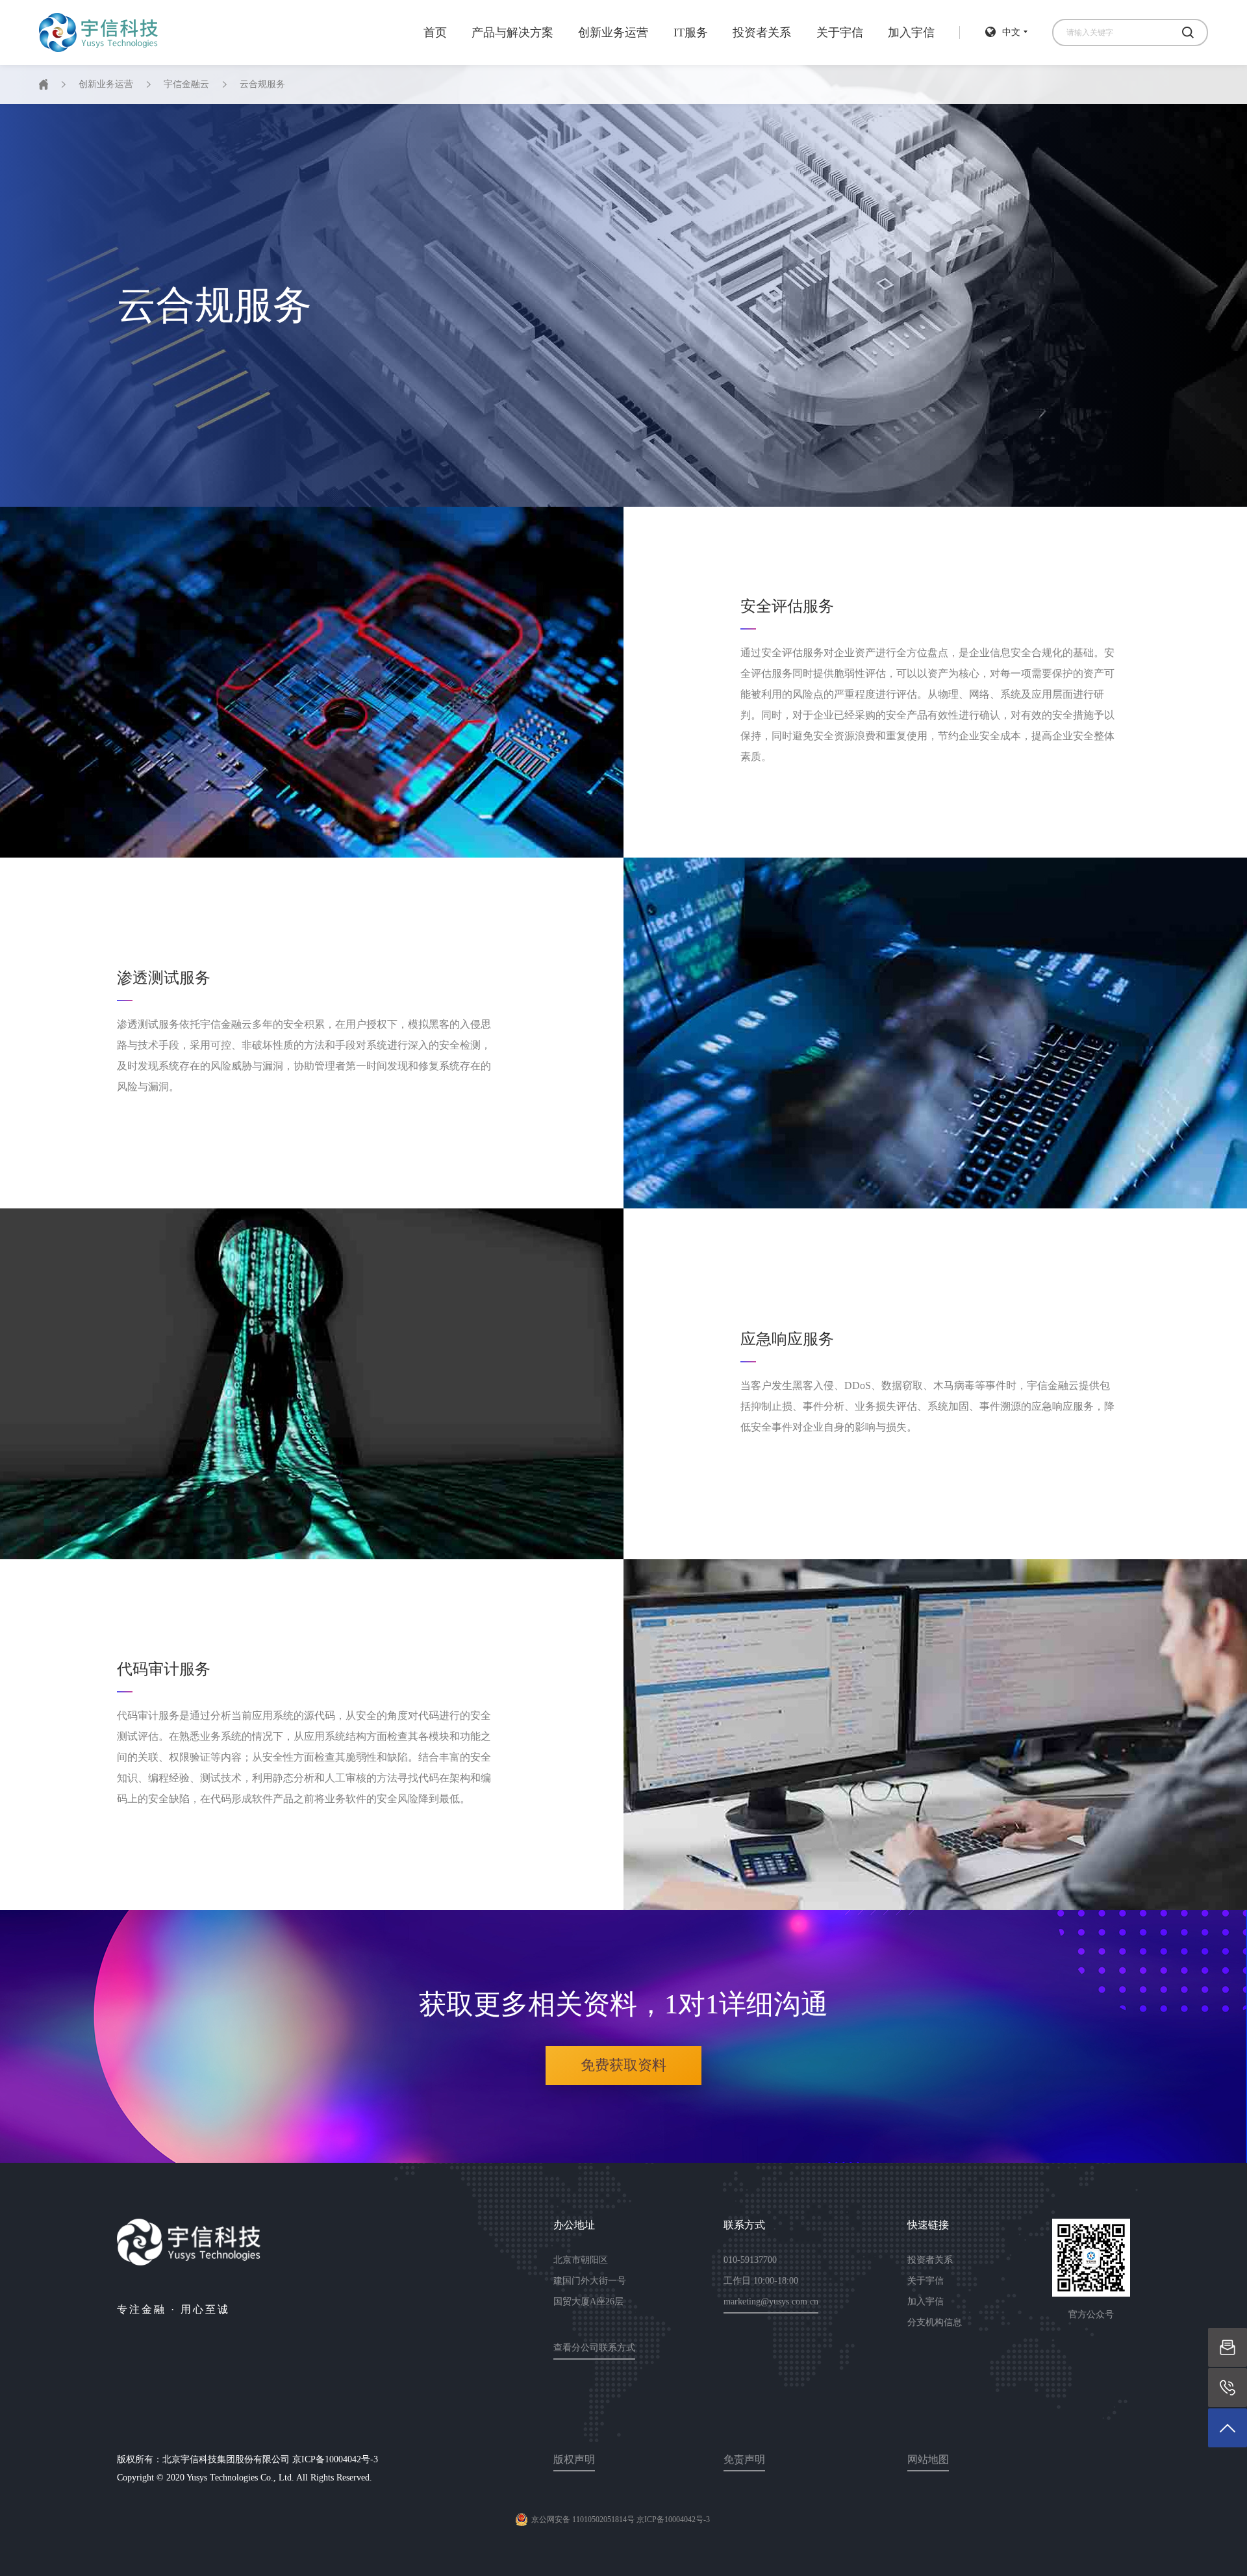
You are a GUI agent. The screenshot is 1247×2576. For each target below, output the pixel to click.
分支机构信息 (935, 2322)
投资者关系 (762, 32)
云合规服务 (262, 84)
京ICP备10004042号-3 (335, 2459)
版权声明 (574, 2459)
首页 (435, 32)
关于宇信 (840, 32)
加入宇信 (911, 32)
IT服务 (691, 32)
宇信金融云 (186, 84)
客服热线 (1228, 2387)
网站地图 (928, 2459)
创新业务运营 (613, 32)
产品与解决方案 (512, 32)
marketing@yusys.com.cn (771, 2302)
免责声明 (744, 2459)
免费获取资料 (623, 2065)
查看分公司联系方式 (594, 2348)
